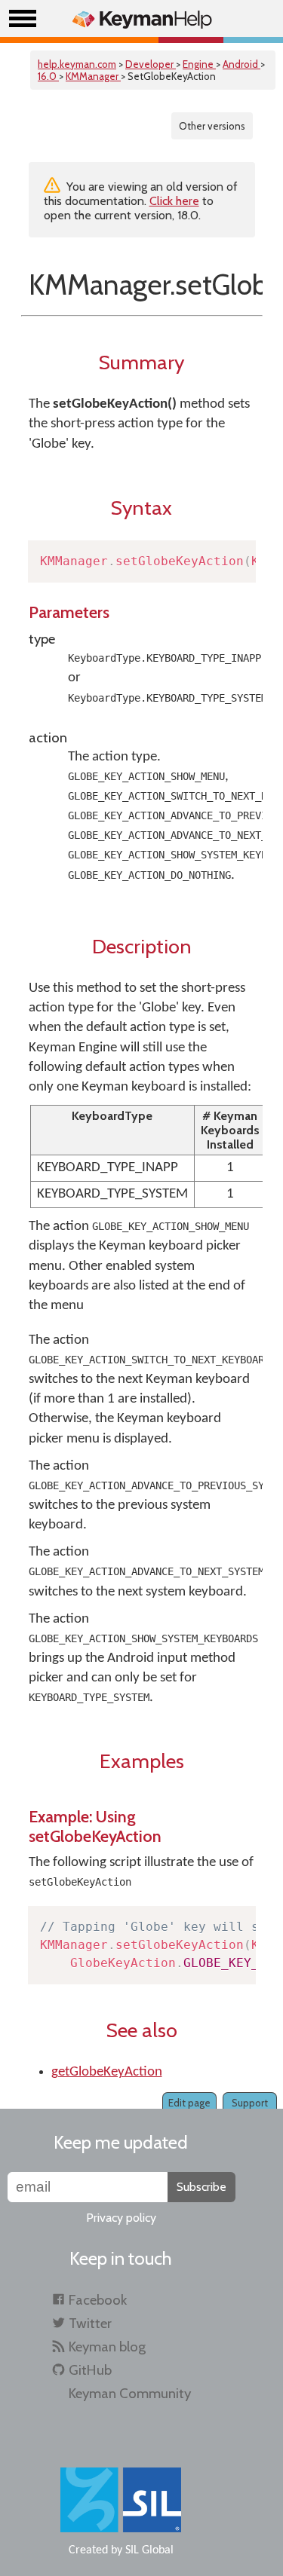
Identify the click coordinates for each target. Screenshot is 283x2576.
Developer (151, 64)
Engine (199, 64)
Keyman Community (130, 2393)
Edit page (189, 2103)
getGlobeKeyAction (107, 2072)
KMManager (93, 76)
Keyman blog (107, 2347)
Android (241, 64)
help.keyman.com (77, 64)
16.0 (48, 76)
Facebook (98, 2300)
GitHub (90, 2370)
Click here (174, 201)
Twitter (90, 2323)
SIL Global (149, 2550)
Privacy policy (121, 2218)
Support (250, 2103)
